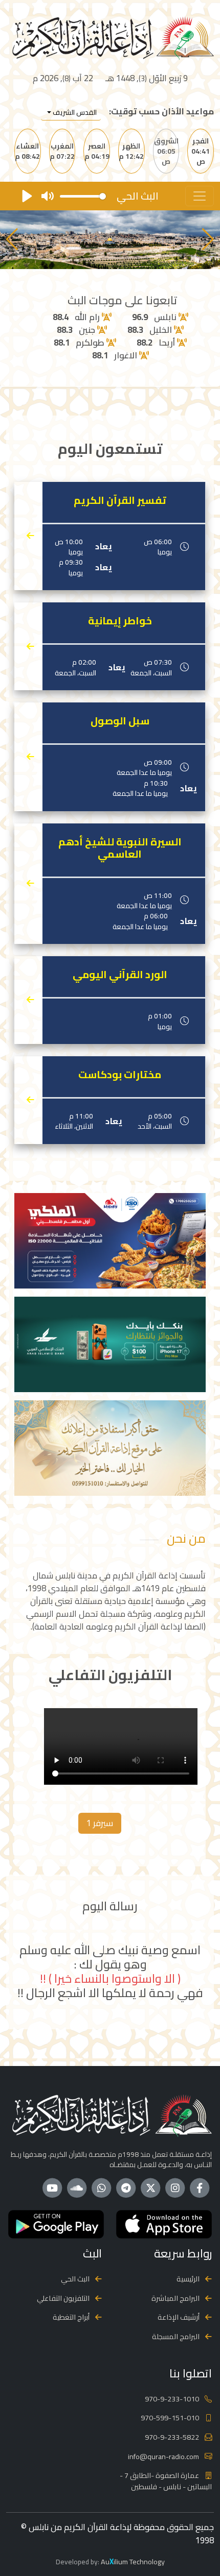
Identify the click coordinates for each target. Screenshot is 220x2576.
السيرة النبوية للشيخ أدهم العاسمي (120, 848)
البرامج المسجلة (176, 2336)
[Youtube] (52, 2188)
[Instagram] (175, 2188)
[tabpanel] (110, 1748)
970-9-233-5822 (172, 2437)
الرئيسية (188, 2279)
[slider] (83, 196)
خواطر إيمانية (120, 621)
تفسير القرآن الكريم (120, 500)
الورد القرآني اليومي (120, 975)
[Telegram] (126, 2188)
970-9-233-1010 (172, 2399)
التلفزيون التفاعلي (63, 2298)
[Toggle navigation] (200, 196)
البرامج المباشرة (175, 2298)
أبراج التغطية (71, 2317)
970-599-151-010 (170, 2417)
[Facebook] (200, 2188)
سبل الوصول (120, 721)
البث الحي (75, 2279)
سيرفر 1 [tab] (100, 1823)
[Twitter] (150, 2188)
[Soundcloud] (77, 2188)
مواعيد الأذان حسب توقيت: (161, 112)
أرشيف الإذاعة (179, 2317)
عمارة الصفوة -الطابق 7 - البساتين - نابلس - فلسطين (166, 2481)
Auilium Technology (133, 2561)
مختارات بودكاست (120, 1075)
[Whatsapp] (101, 2188)
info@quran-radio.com (163, 2456)
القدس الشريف (74, 112)
